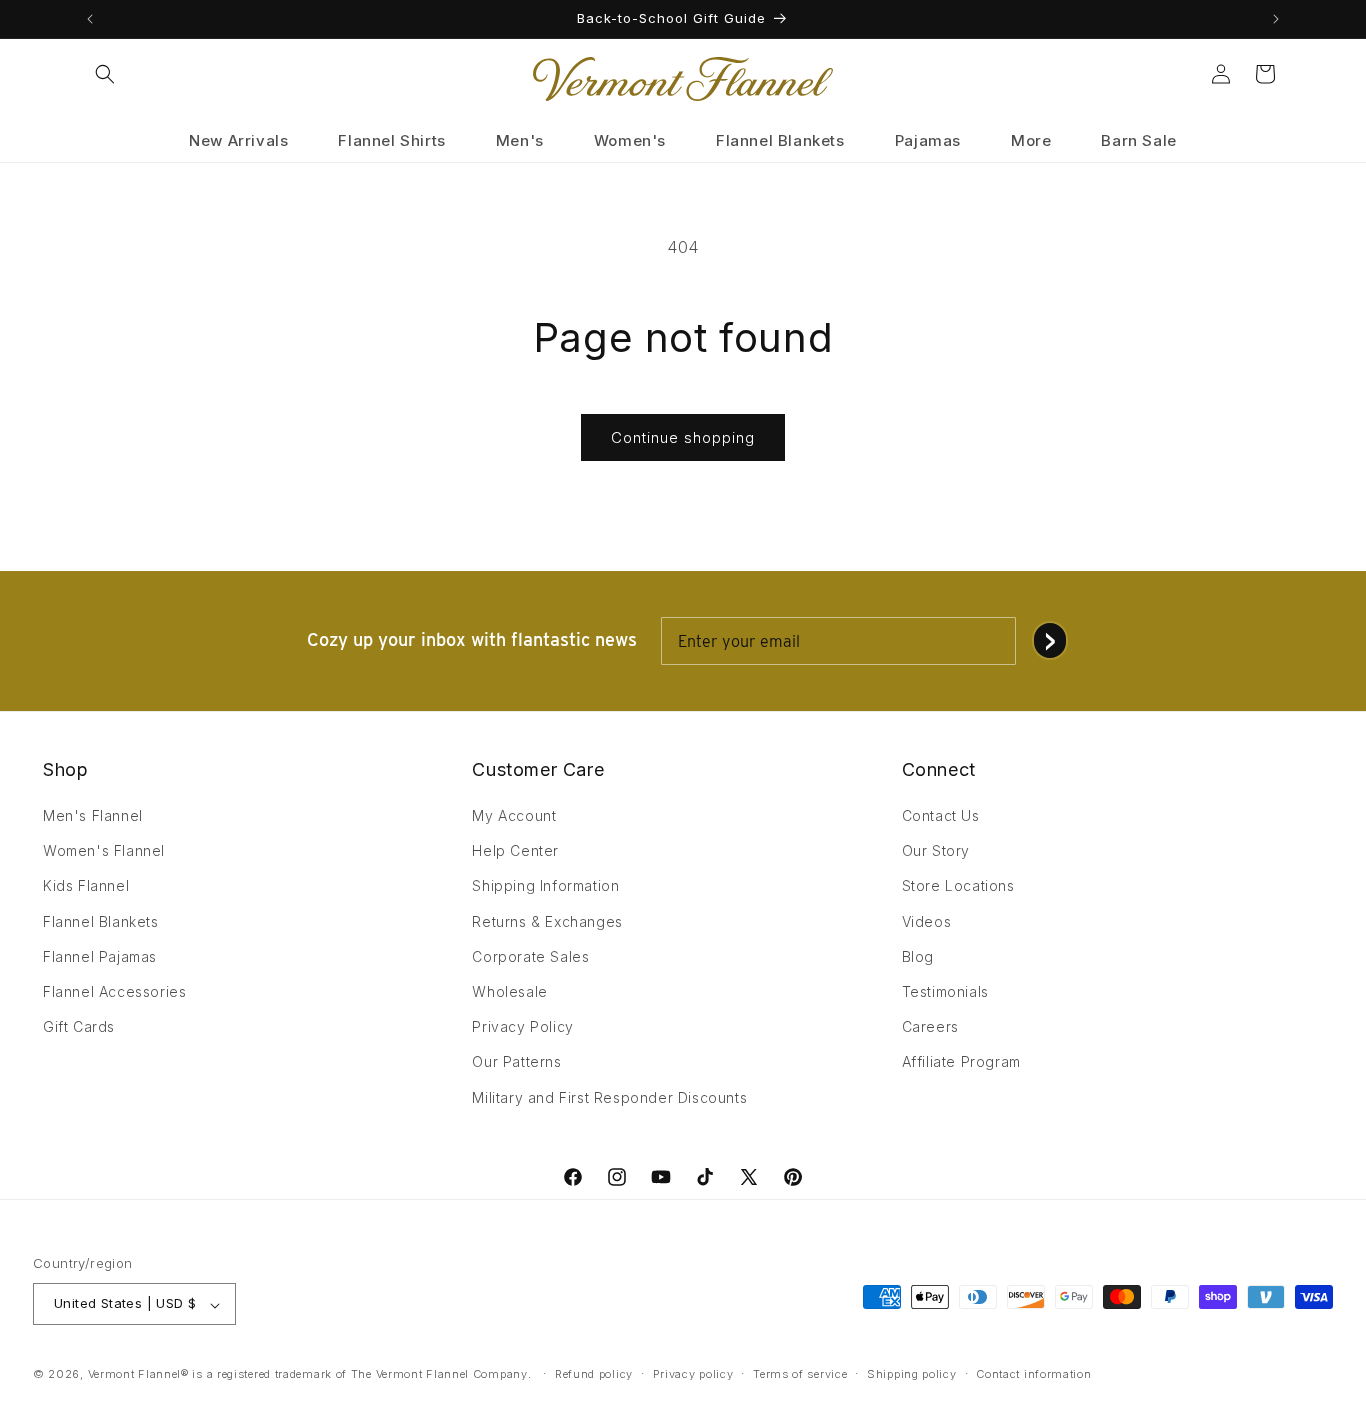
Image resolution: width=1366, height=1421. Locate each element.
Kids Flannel (86, 886)
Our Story (936, 851)
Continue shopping (683, 437)
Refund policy (594, 1374)
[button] (105, 74)
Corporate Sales (530, 956)
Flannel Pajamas (100, 956)
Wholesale (509, 991)
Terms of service (800, 1374)
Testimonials (945, 991)
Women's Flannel (104, 851)
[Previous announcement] (90, 19)
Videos (927, 921)
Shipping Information (545, 886)
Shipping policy (912, 1374)
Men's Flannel (93, 815)
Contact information (1033, 1374)
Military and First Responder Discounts (609, 1097)
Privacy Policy (522, 1027)
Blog (918, 956)
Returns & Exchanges (547, 921)
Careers (930, 1027)
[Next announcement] (1276, 19)
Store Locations (958, 886)
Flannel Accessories (114, 991)
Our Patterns (516, 1062)
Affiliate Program (961, 1062)
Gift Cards (79, 1027)
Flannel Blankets (101, 921)
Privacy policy (693, 1374)
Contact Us (941, 815)
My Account (514, 815)
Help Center (515, 851)
